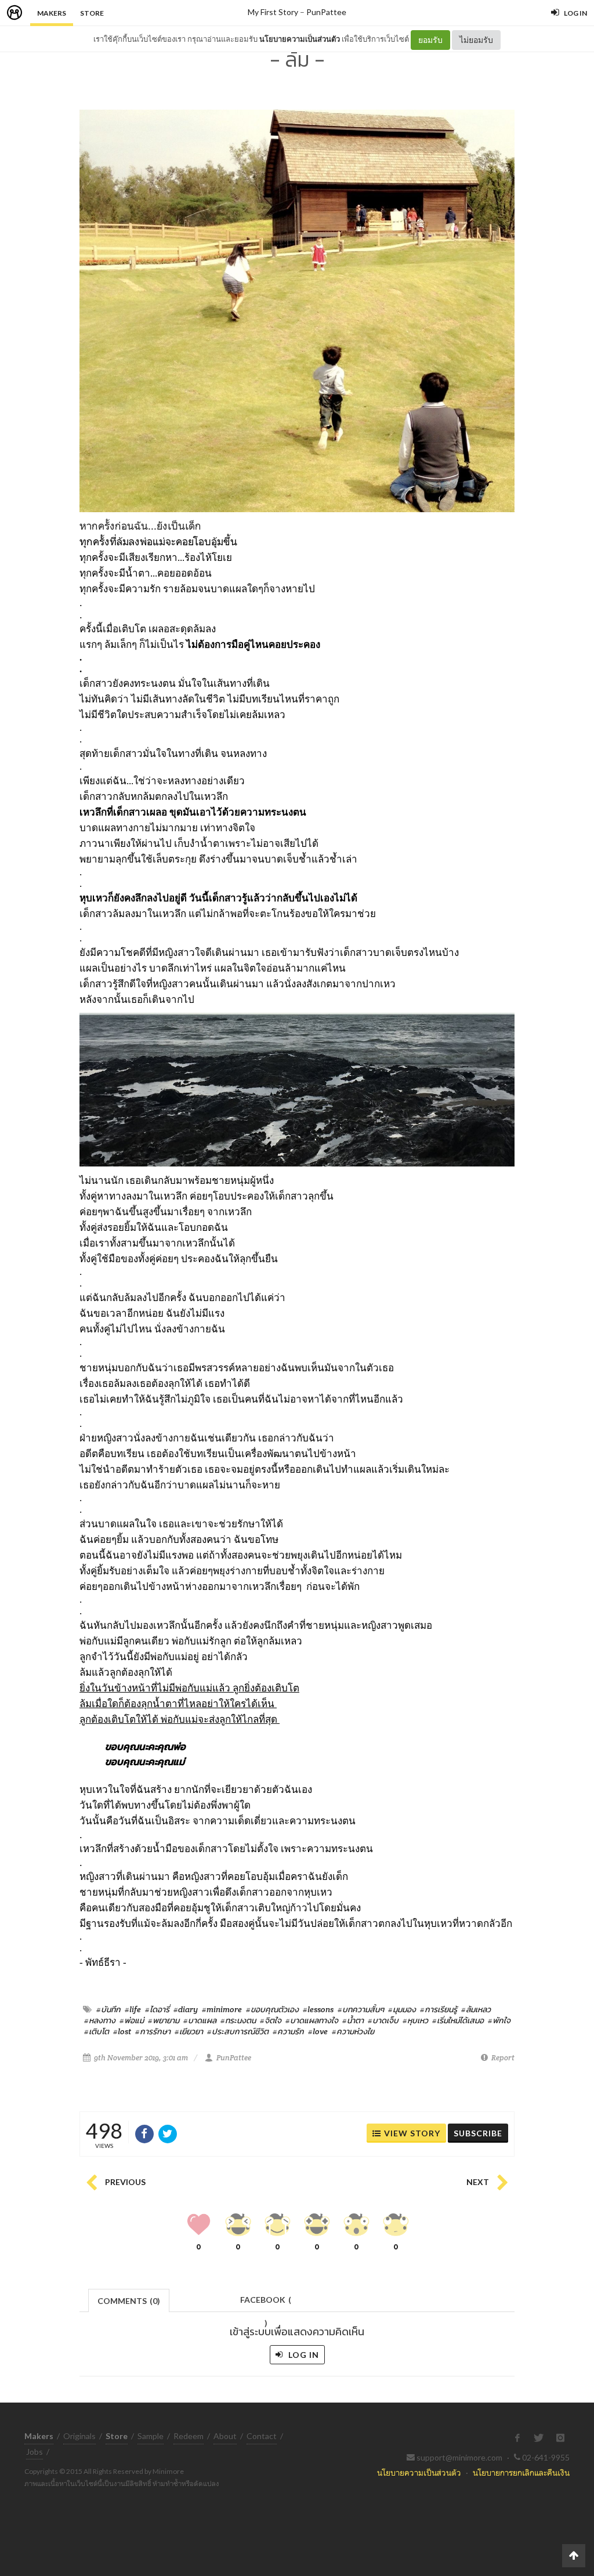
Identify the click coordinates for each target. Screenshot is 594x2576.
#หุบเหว (415, 2020)
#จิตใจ (271, 2020)
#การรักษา (153, 2031)
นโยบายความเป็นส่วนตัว (300, 39)
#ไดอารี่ (157, 2009)
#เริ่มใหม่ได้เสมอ (458, 2020)
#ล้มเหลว (476, 2009)
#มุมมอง (402, 2009)
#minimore (222, 2009)
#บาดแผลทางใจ (312, 2020)
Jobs (35, 2452)
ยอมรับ (430, 40)
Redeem (189, 2436)
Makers (52, 13)
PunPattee (326, 12)
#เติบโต (97, 2031)
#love (318, 2031)
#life (133, 2009)
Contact (262, 2436)
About (225, 2436)
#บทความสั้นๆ (361, 2009)
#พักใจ (499, 2020)
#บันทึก (108, 2009)
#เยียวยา (189, 2031)
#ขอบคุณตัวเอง (272, 2009)
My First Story (273, 12)
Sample (151, 2436)
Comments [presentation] (129, 2301)
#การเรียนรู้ (439, 2009)
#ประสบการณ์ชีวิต (238, 2031)
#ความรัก (288, 2031)
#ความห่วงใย (353, 2031)
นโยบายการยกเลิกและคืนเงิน (521, 2472)
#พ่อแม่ (132, 2020)
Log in (303, 2355)
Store (92, 13)
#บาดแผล (200, 2020)
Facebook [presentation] (266, 2303)
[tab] (129, 2300)
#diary (186, 2009)
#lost (122, 2031)
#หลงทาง (100, 2020)
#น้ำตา (353, 2020)
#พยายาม (164, 2020)
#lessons (318, 2009)
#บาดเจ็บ (383, 2020)
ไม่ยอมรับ (476, 40)
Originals (79, 2436)
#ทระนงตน (238, 2020)
